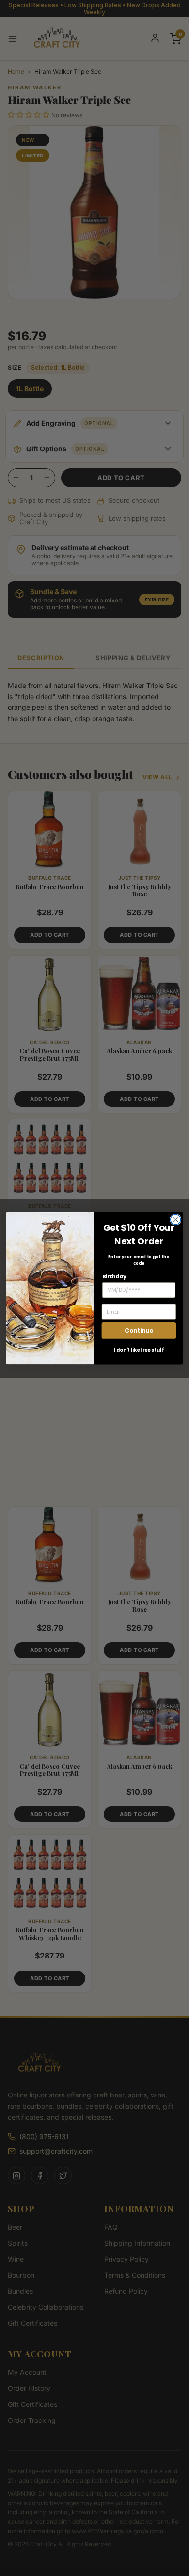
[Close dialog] (176, 1219)
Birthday (114, 1276)
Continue (139, 1330)
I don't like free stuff (139, 1350)
